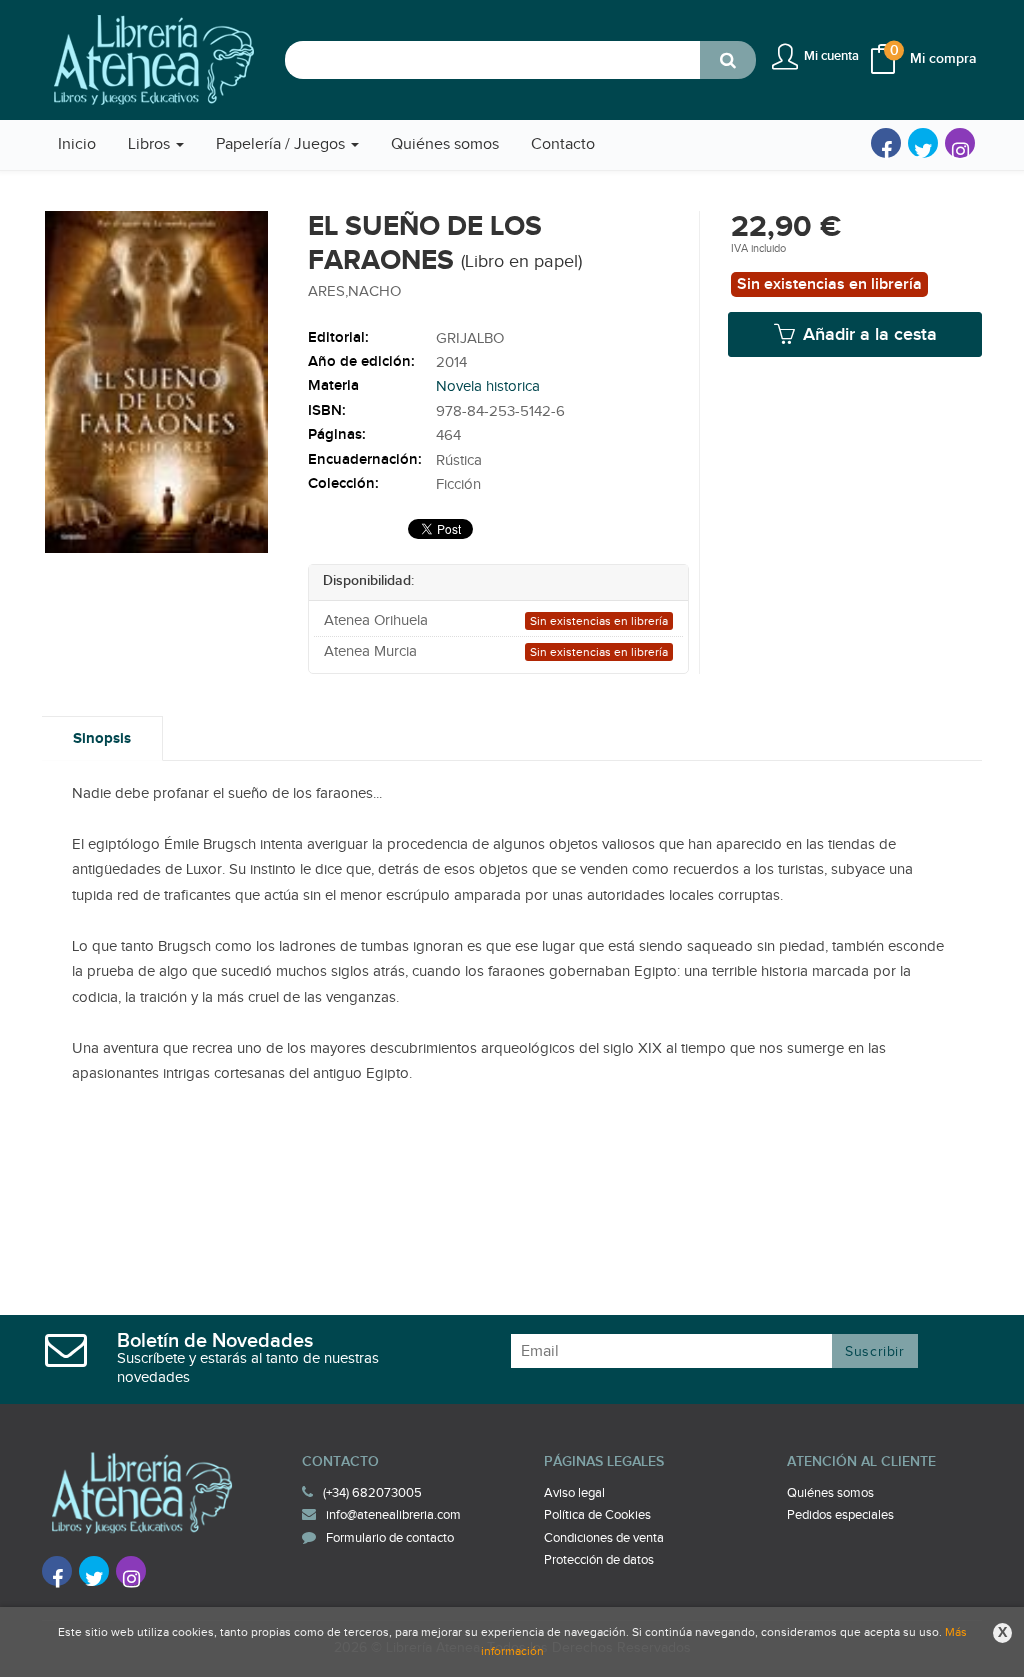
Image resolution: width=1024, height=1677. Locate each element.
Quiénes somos (830, 1493)
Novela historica (488, 386)
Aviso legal (574, 1493)
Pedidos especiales (840, 1515)
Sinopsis (102, 738)
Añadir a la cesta (867, 334)
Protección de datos (599, 1560)
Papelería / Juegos (282, 144)
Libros (151, 144)
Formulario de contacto (390, 1538)
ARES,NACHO (354, 291)
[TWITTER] (923, 143)
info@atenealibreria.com (393, 1515)
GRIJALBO (470, 338)
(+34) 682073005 (372, 1493)
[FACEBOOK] (886, 143)
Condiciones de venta (604, 1538)
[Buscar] (728, 60)
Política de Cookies (597, 1515)
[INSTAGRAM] (960, 143)
